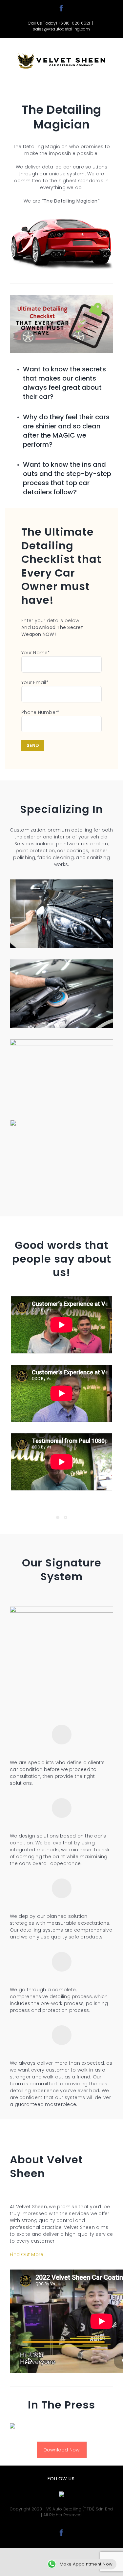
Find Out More (27, 2254)
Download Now (62, 2450)
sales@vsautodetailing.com (61, 29)
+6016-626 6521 (74, 23)
